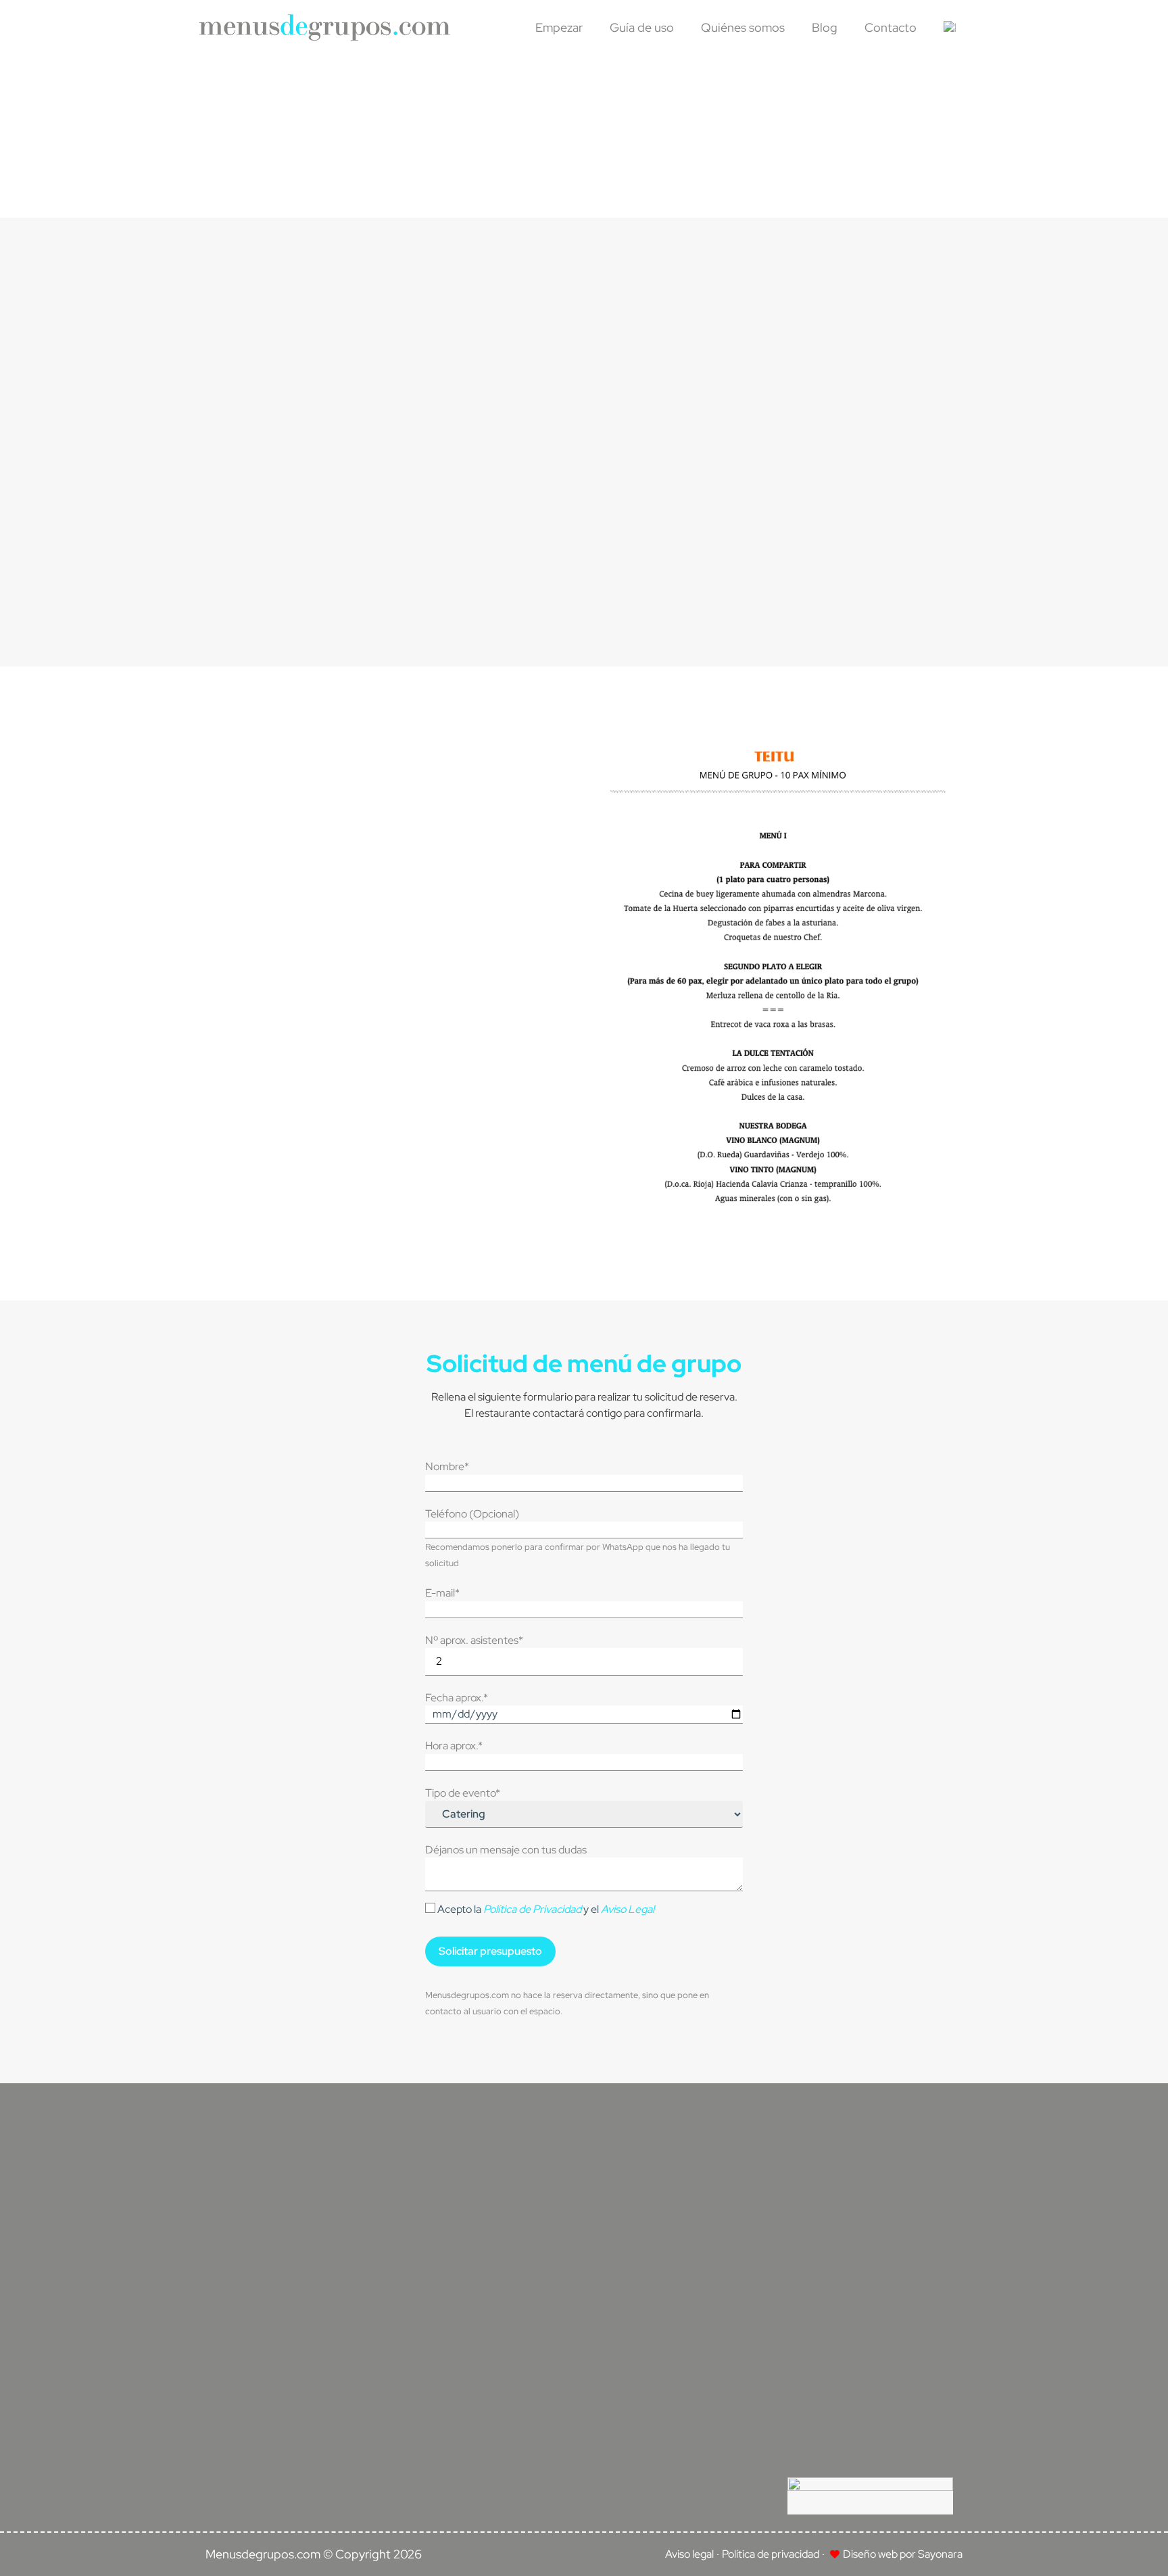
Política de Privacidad (532, 1909)
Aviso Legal (628, 1909)
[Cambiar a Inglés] (950, 28)
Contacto (891, 27)
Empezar (559, 27)
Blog (825, 27)
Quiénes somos (743, 27)
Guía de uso (642, 27)
